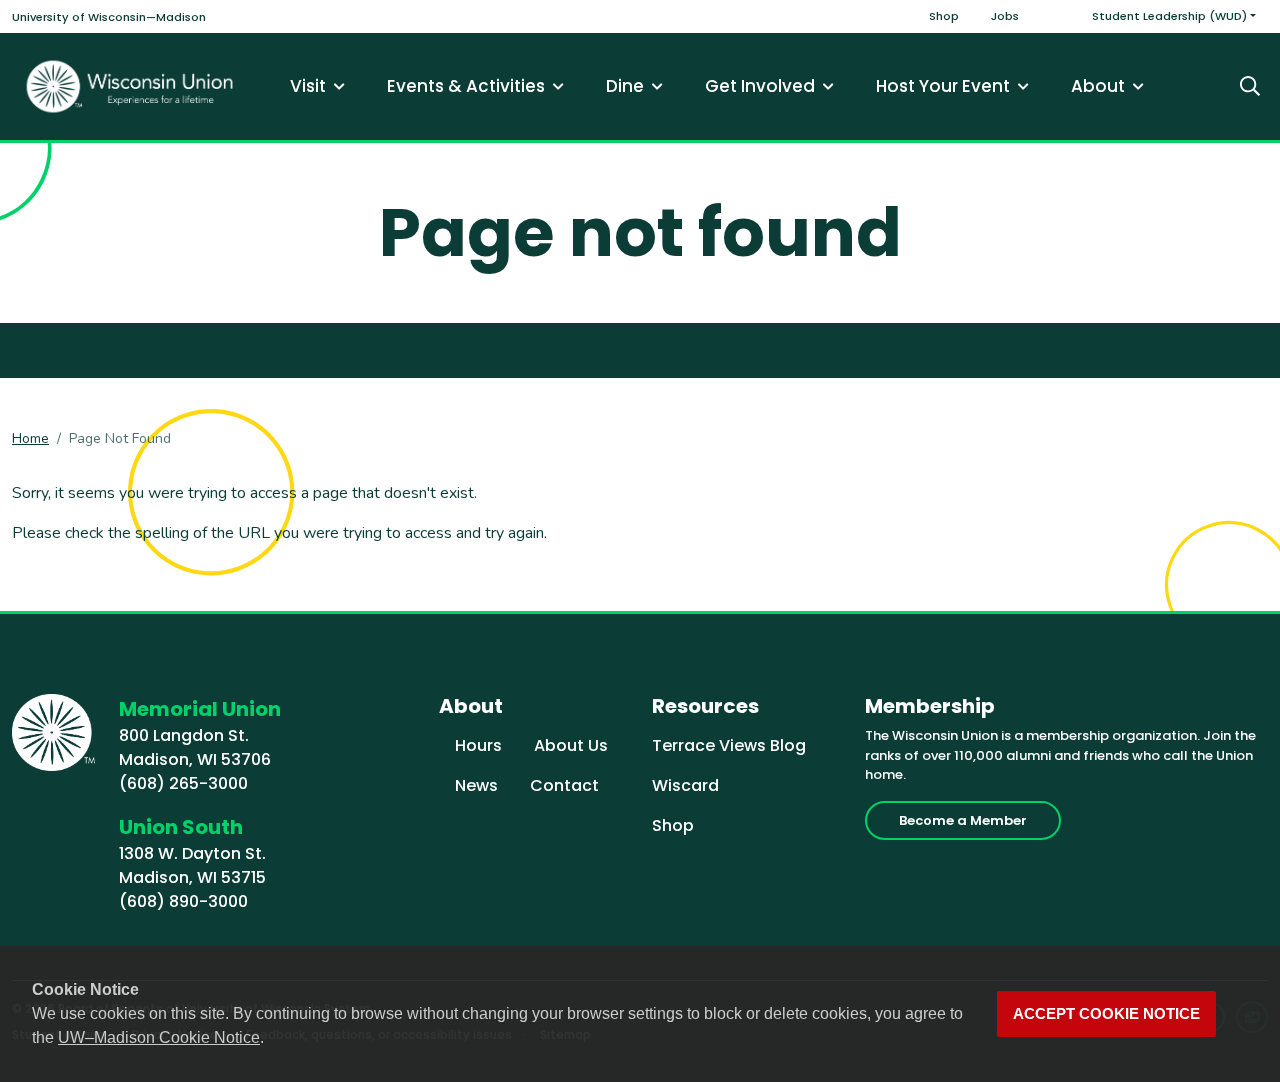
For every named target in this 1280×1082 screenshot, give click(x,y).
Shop (944, 16)
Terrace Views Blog (729, 745)
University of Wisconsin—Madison (109, 17)
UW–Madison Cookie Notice (159, 1037)
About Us (571, 745)
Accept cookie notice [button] (1106, 1014)
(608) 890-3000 (183, 901)
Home (30, 438)
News (476, 785)
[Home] (130, 86)
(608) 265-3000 (183, 783)
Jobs (1005, 16)
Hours (478, 745)
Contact (564, 785)
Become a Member (963, 820)
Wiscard (685, 785)
